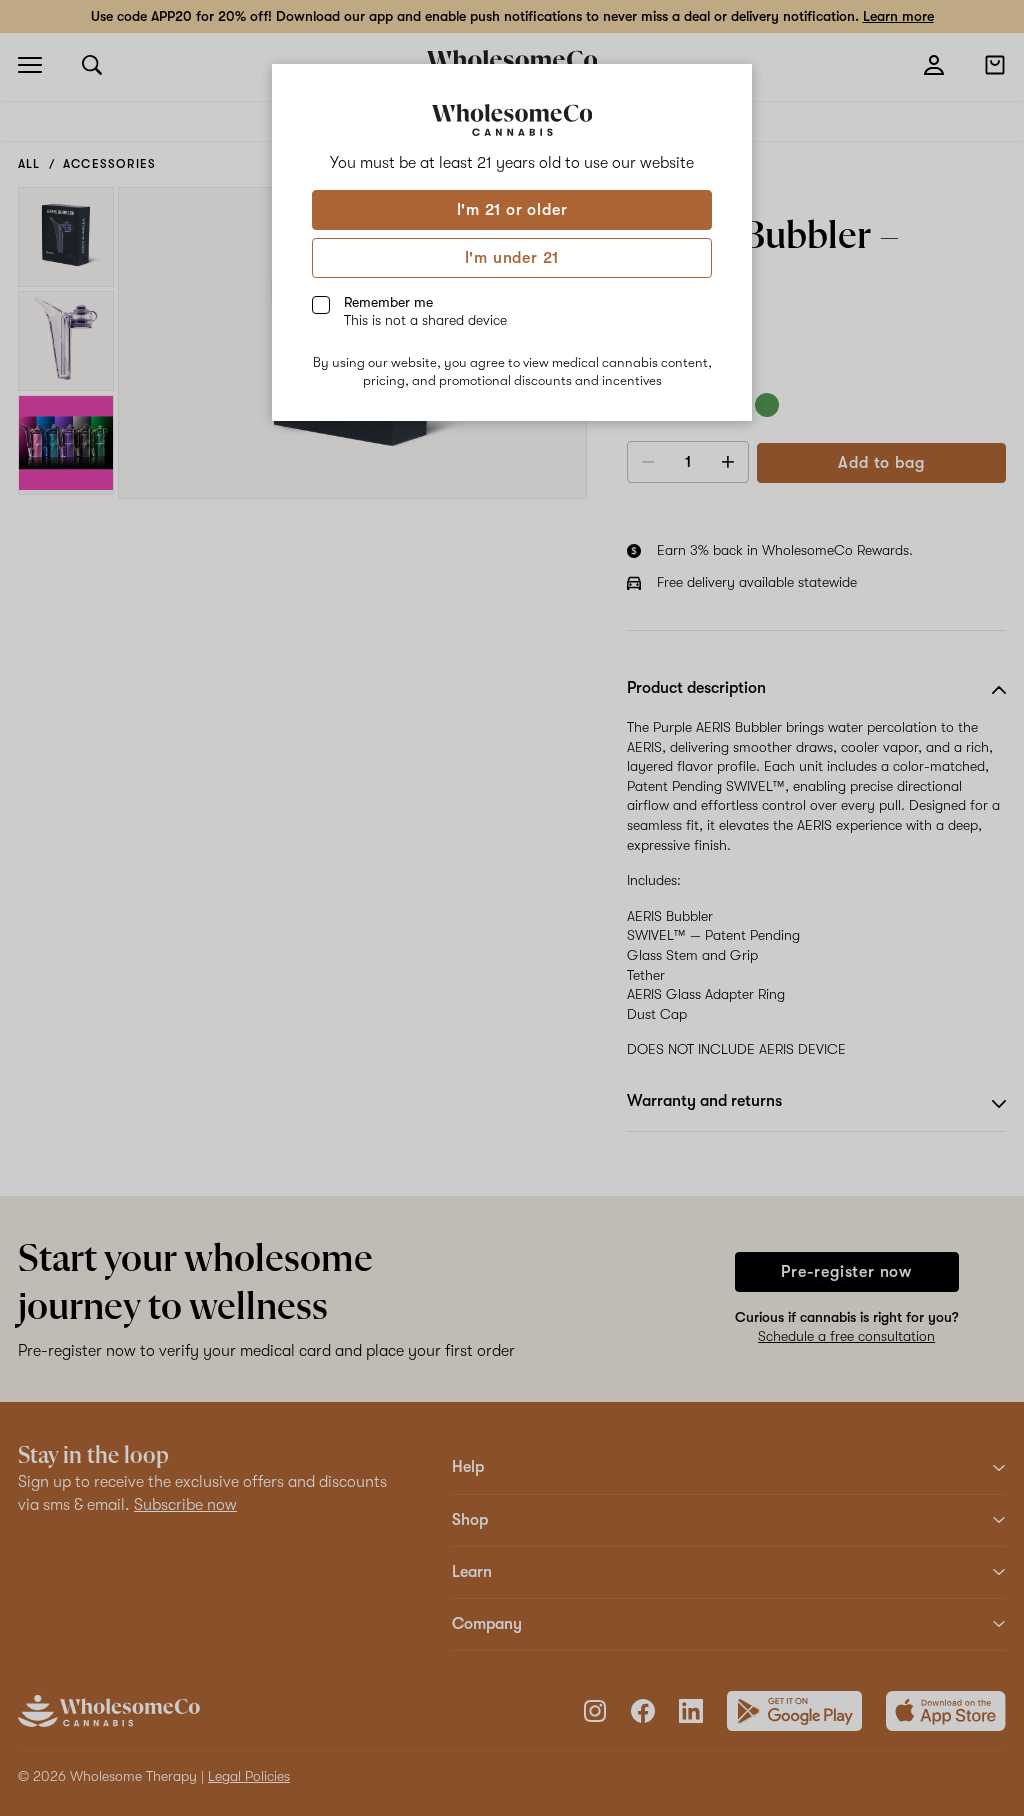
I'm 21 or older (512, 210)
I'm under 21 (512, 258)
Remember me (425, 311)
